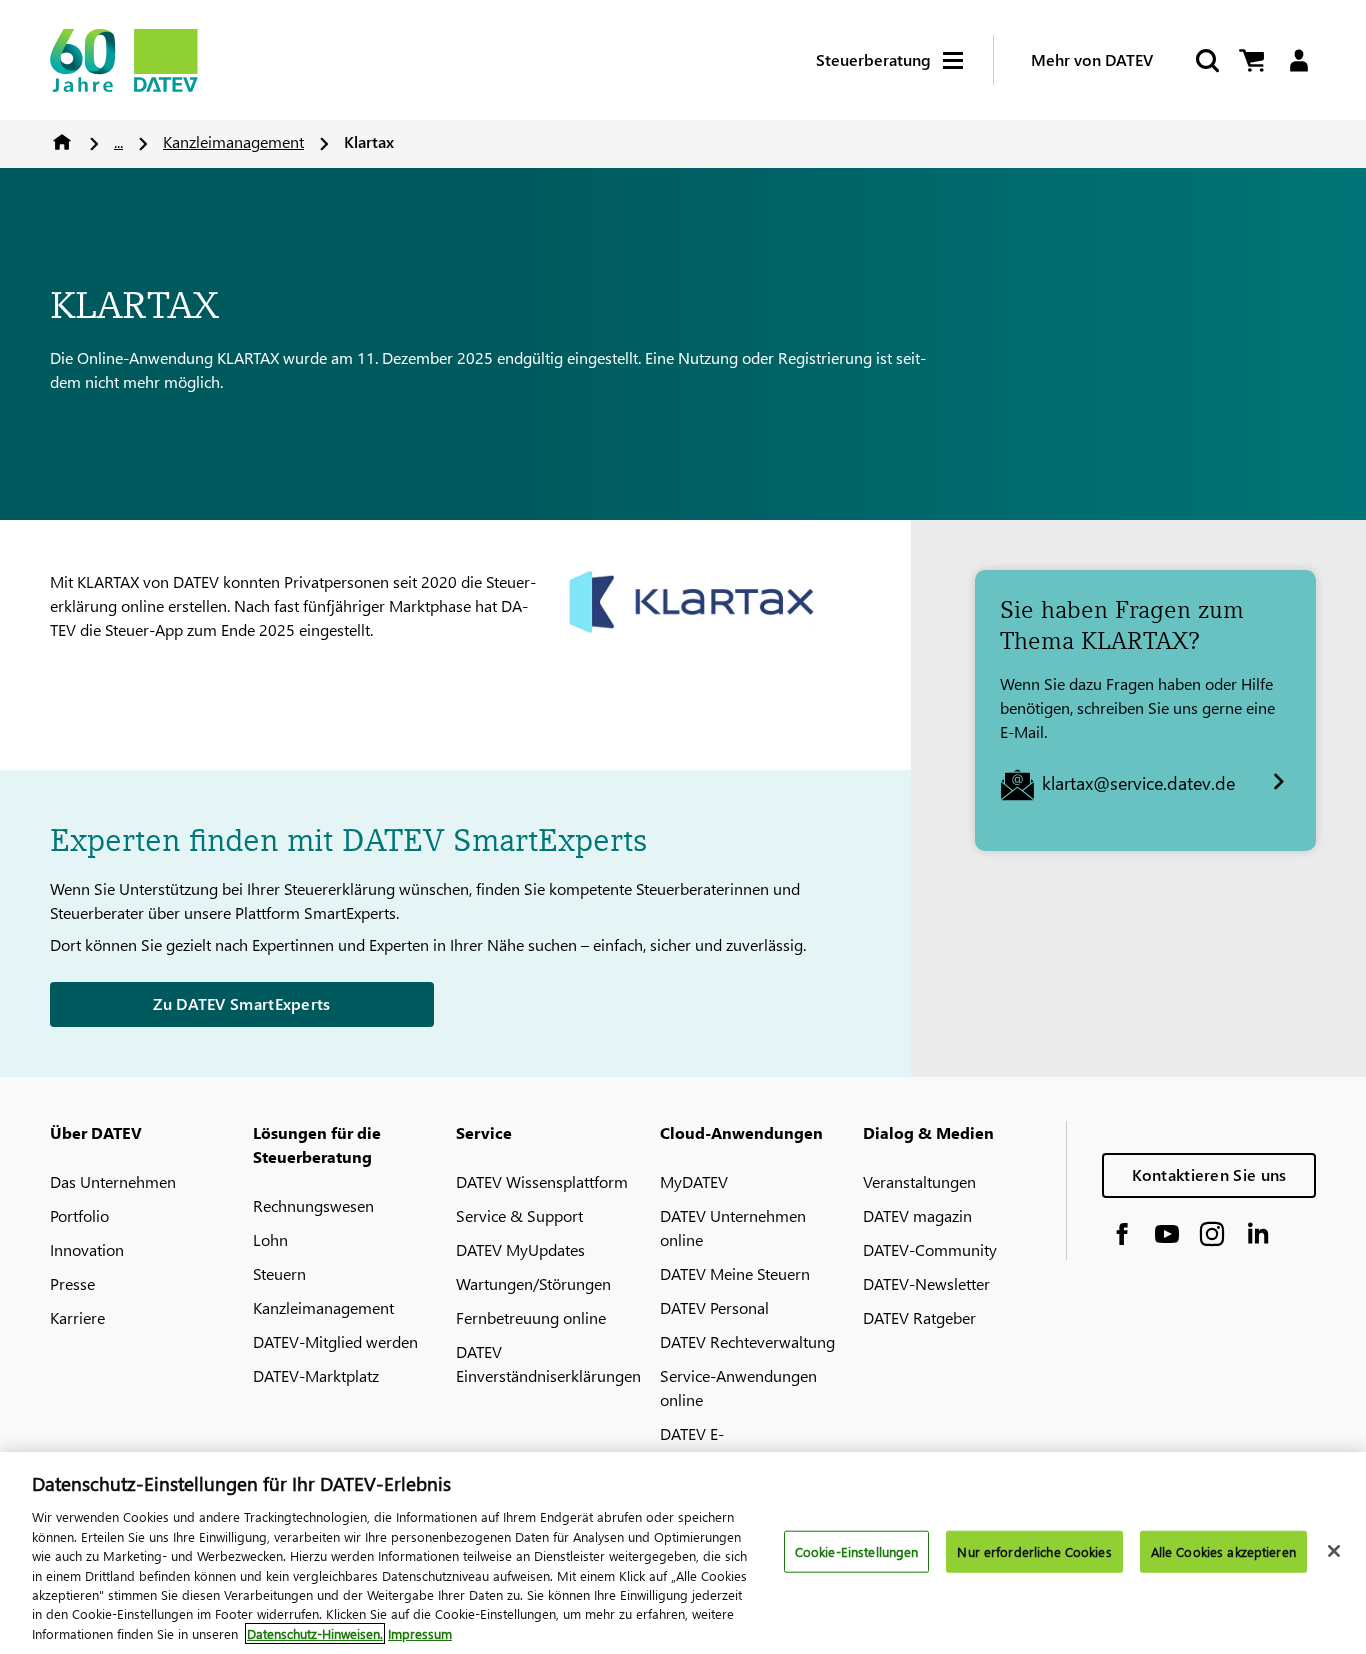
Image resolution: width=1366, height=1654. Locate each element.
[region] (683, 1553)
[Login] (1298, 60)
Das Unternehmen (113, 1181)
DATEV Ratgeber (919, 1317)
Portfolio (79, 1215)
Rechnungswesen (313, 1205)
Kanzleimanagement (233, 141)
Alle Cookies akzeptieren (1223, 1551)
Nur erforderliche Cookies (1034, 1551)
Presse (72, 1283)
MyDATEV (694, 1181)
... (118, 141)
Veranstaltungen (919, 1181)
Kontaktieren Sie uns (1209, 1174)
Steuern (279, 1273)
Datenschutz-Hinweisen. (315, 1633)
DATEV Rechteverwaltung (747, 1341)
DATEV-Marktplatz (316, 1375)
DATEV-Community (930, 1249)
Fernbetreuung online (531, 1317)
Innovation (87, 1249)
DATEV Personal (714, 1307)
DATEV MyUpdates (520, 1249)
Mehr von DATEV (1092, 59)
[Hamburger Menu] (968, 60)
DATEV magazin (917, 1215)
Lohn (270, 1239)
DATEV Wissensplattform (542, 1181)
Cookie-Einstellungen (857, 1551)
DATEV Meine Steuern (735, 1273)
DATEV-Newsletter (926, 1283)
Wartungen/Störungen (533, 1283)
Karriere (77, 1317)
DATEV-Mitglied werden (335, 1341)
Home (62, 142)
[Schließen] (1334, 1551)
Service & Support (519, 1215)
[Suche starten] (1206, 60)
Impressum (420, 1633)
